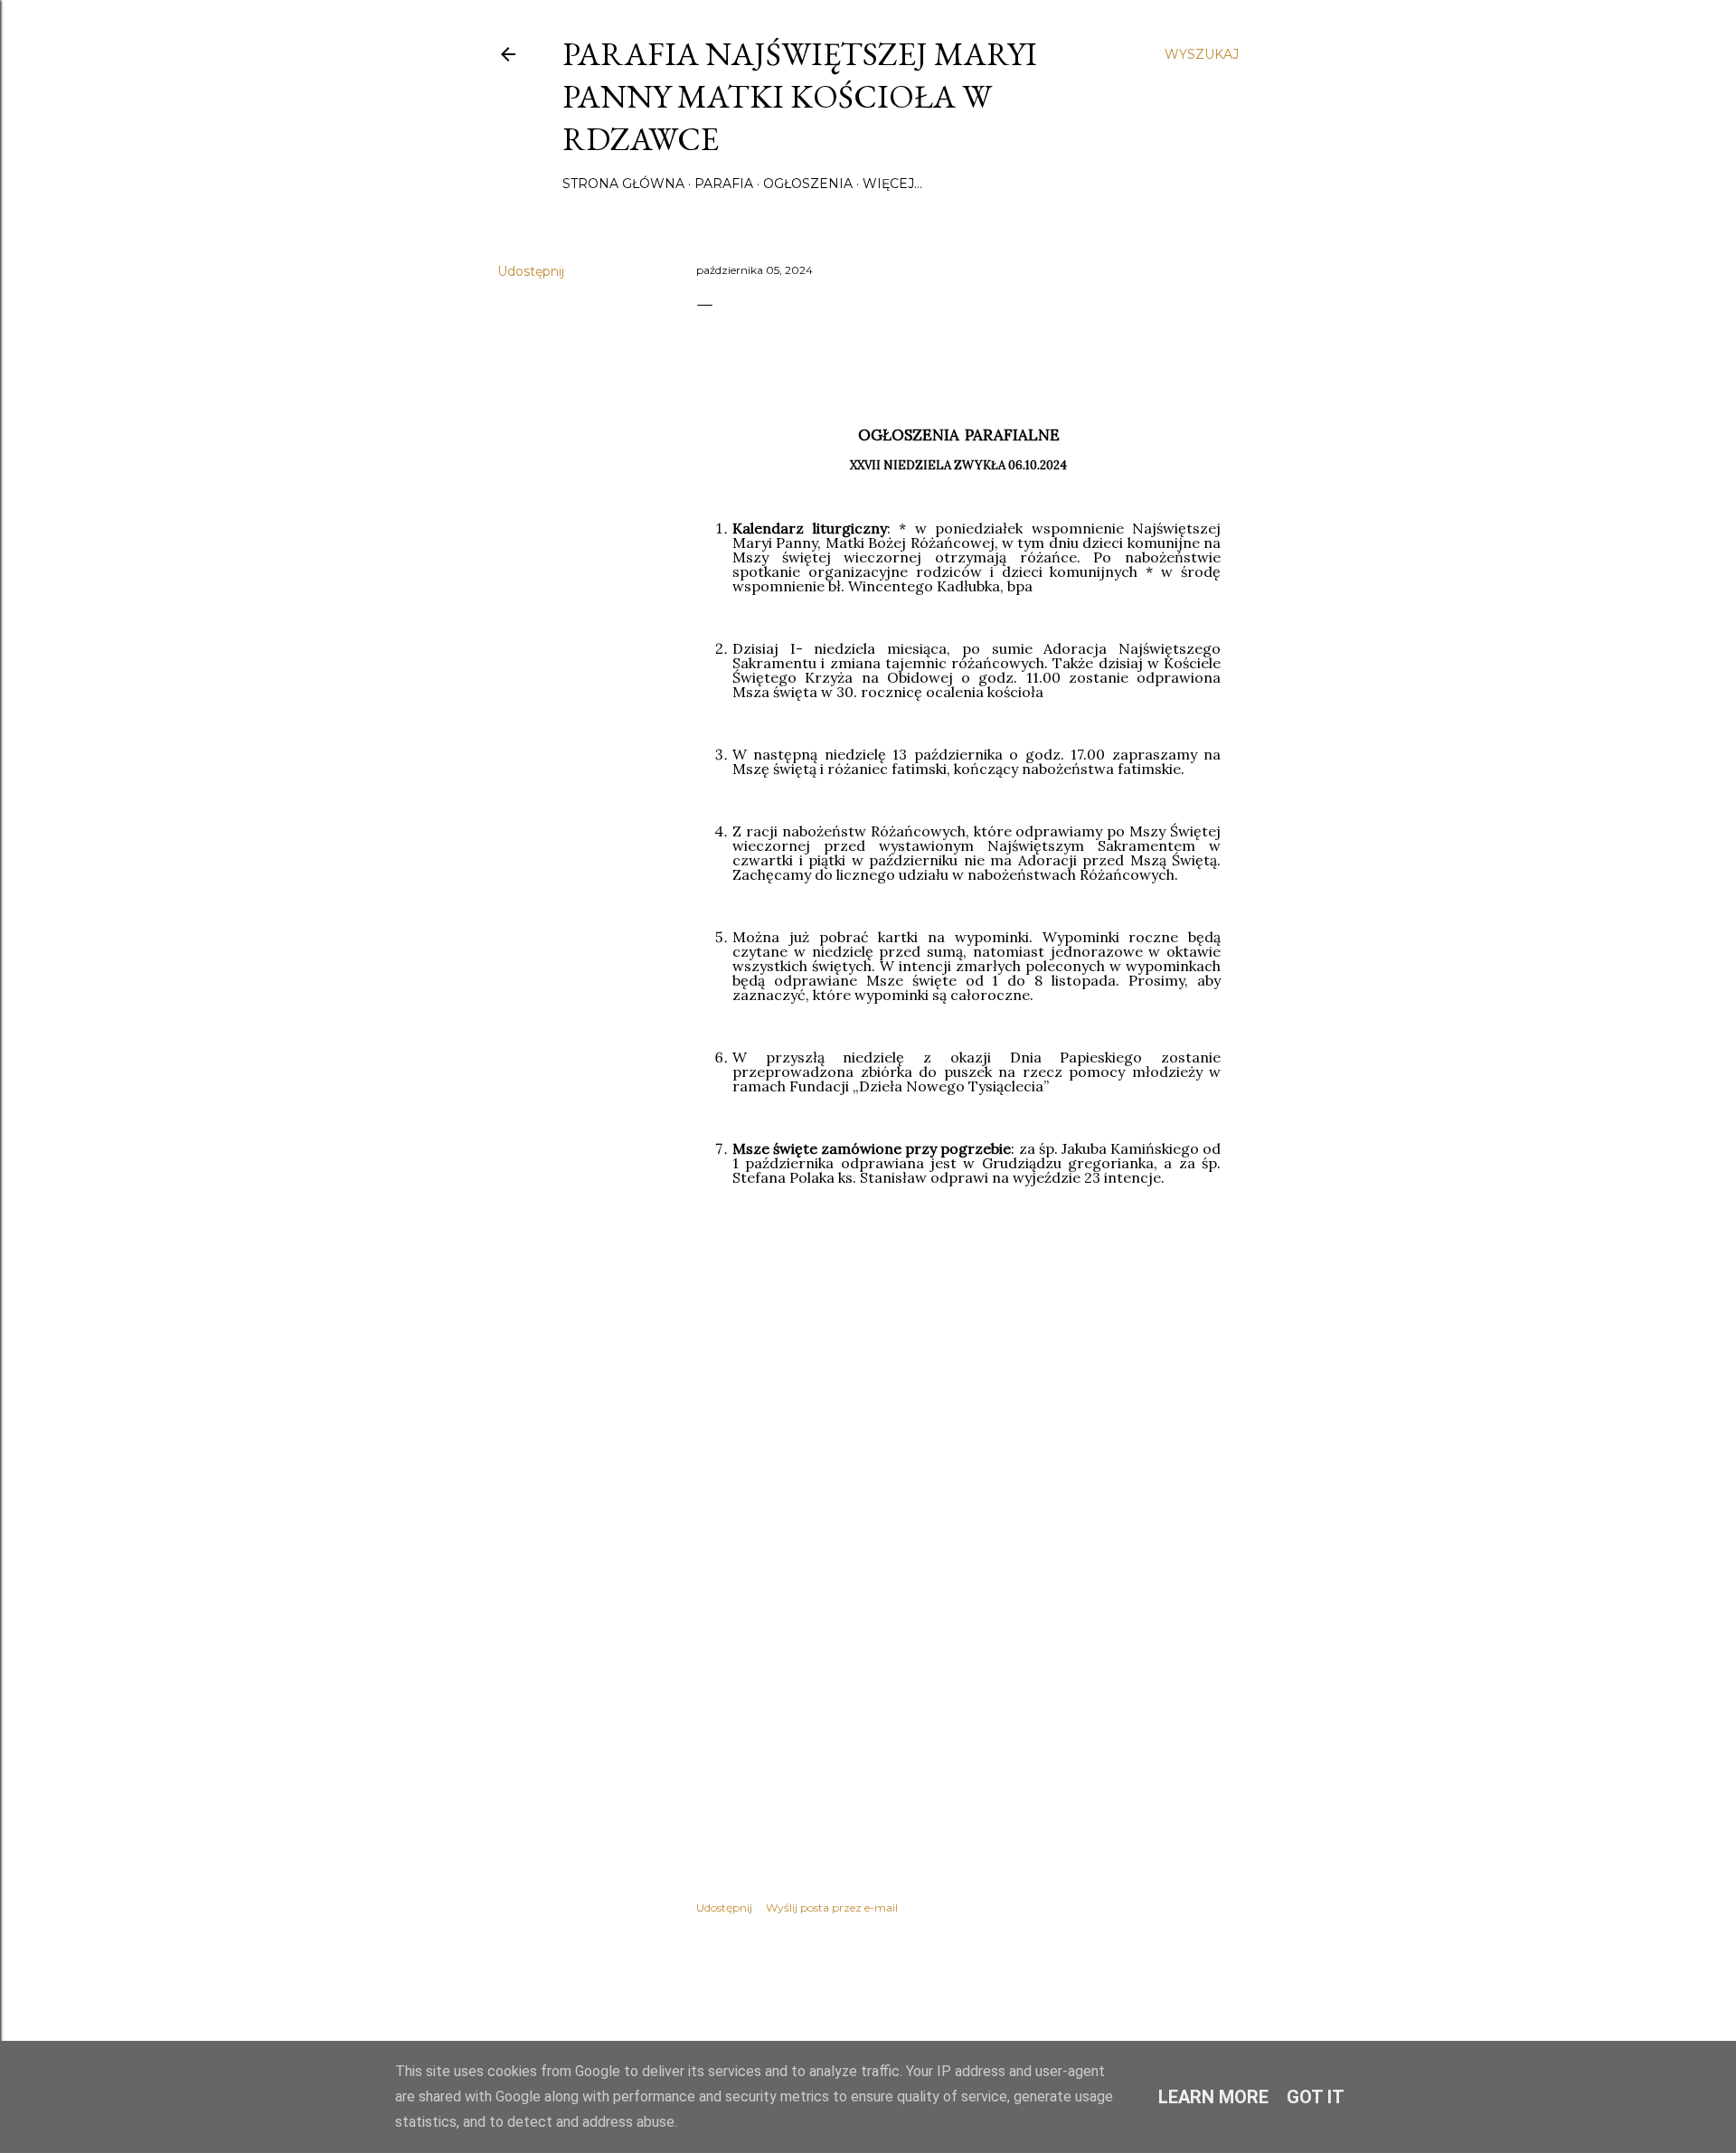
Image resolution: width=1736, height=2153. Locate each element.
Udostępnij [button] (531, 271)
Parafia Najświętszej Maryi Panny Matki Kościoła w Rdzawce (800, 96)
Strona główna (623, 184)
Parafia (724, 184)
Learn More (1213, 2097)
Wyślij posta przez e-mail (832, 1907)
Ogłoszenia (808, 184)
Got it (1316, 2097)
